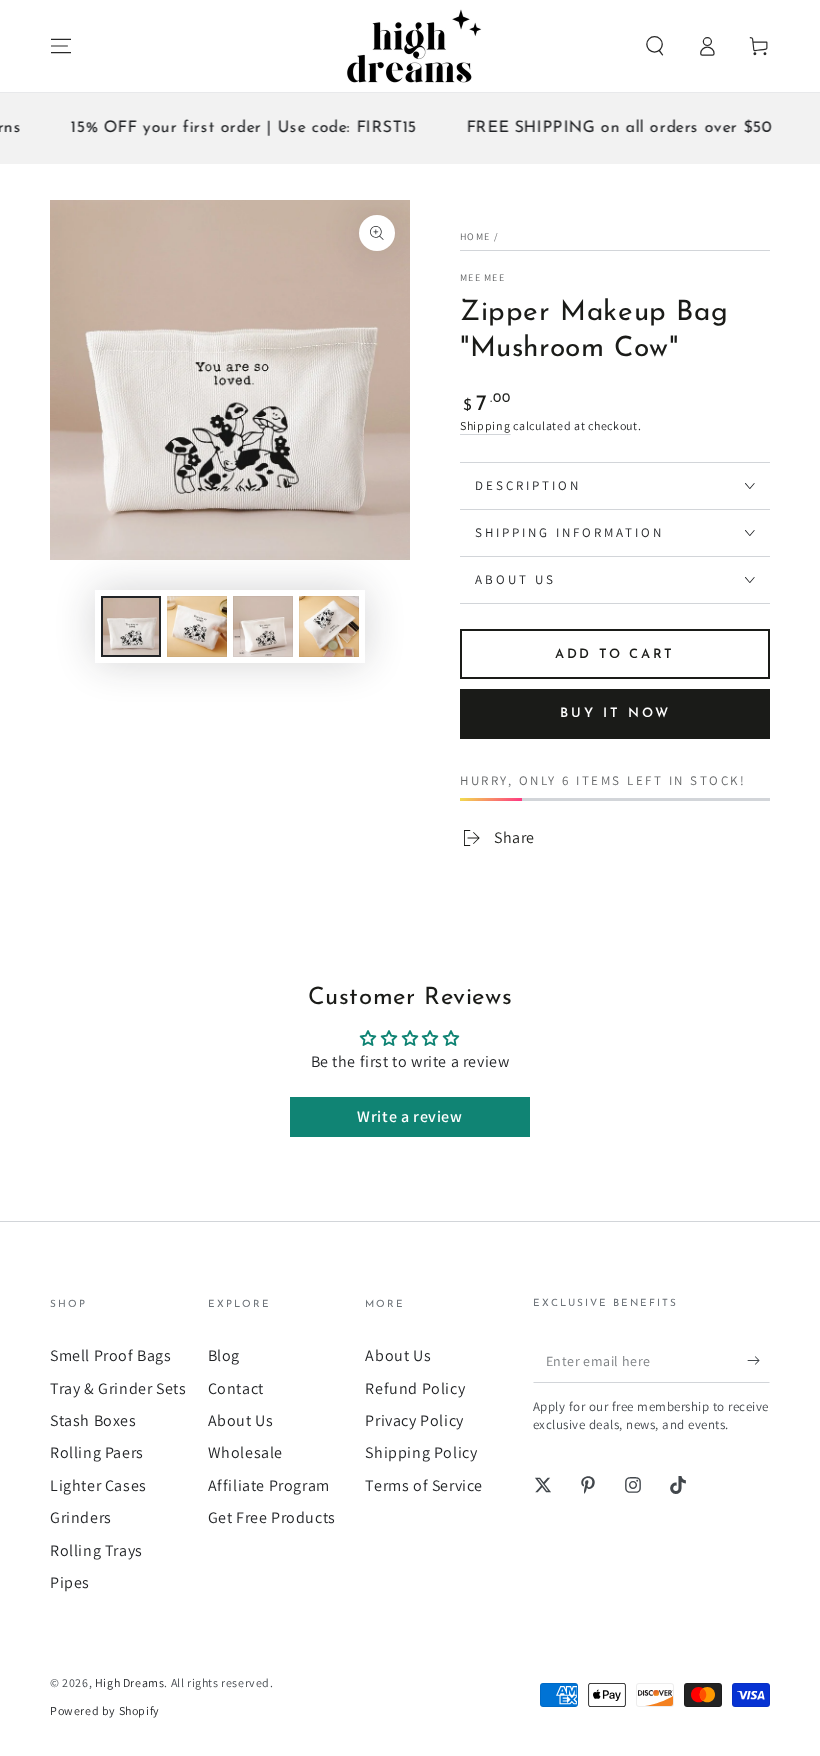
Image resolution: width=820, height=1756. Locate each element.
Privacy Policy (414, 1420)
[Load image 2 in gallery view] (197, 626)
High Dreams (130, 1682)
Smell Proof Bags (111, 1355)
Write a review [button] (409, 1116)
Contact (236, 1388)
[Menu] (61, 46)
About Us (241, 1420)
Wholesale (245, 1452)
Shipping (485, 425)
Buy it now (615, 713)
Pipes (70, 1582)
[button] (655, 46)
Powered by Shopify (105, 1710)
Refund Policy (415, 1388)
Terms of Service (424, 1485)
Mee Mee (482, 277)
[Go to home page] (410, 46)
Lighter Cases (98, 1485)
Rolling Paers (97, 1452)
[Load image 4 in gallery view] (329, 626)
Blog (224, 1355)
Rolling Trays (96, 1550)
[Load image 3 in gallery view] (263, 626)
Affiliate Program (269, 1485)
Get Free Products (272, 1517)
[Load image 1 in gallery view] (131, 626)
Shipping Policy (421, 1452)
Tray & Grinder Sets (118, 1388)
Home (475, 236)
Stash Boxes (93, 1420)
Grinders (81, 1517)
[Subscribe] (758, 1360)
